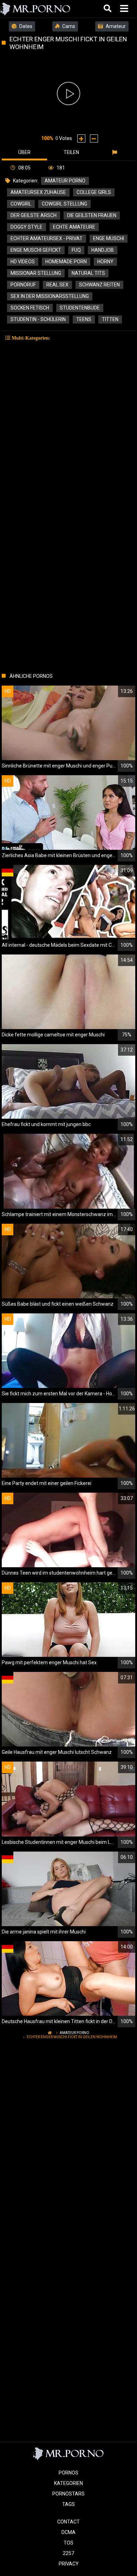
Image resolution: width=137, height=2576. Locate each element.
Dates (25, 26)
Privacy (69, 2564)
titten (110, 319)
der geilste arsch (34, 215)
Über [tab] (24, 152)
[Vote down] (94, 138)
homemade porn (66, 262)
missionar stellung (36, 273)
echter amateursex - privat (47, 238)
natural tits (88, 273)
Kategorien (68, 2483)
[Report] (115, 152)
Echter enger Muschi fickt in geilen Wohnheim (72, 2037)
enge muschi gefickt (36, 250)
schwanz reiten (99, 285)
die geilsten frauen (92, 215)
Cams (68, 26)
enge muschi (109, 238)
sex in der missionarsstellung (50, 296)
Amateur (115, 26)
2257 (68, 2553)
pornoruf (23, 285)
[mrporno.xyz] (36, 9)
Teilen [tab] (71, 152)
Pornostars (68, 2494)
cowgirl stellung (64, 204)
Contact (68, 2522)
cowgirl (21, 204)
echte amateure (74, 227)
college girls (94, 192)
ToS (68, 2543)
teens (84, 319)
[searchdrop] (108, 9)
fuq (76, 250)
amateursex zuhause (38, 192)
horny (105, 262)
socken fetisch (30, 308)
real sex (57, 285)
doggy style (27, 227)
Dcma (68, 2532)
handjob (103, 250)
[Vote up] (81, 138)
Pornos (68, 2473)
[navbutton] (125, 9)
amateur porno (65, 181)
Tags (68, 2504)
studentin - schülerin (38, 319)
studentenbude (80, 308)
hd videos (23, 262)
